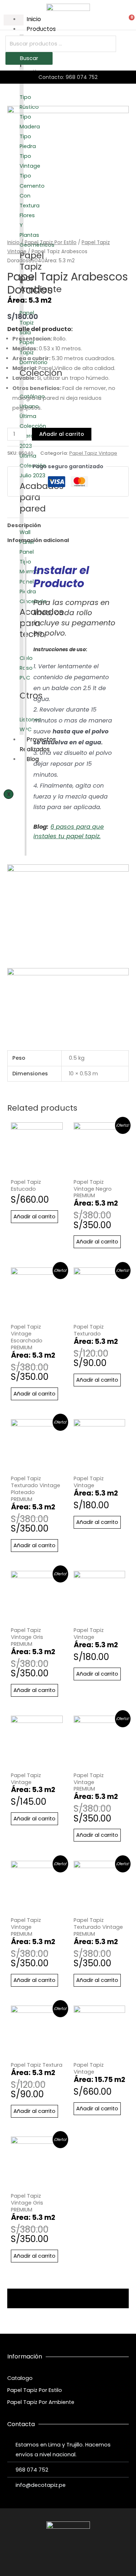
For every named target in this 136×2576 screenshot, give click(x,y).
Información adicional (38, 540)
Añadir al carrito (62, 434)
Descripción (24, 525)
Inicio (13, 242)
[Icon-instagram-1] (68, 2557)
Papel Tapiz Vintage (93, 453)
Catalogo (20, 2378)
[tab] (68, 525)
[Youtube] (82, 2557)
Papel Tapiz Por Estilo (51, 242)
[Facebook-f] (55, 2557)
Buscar (29, 58)
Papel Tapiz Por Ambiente (41, 2402)
